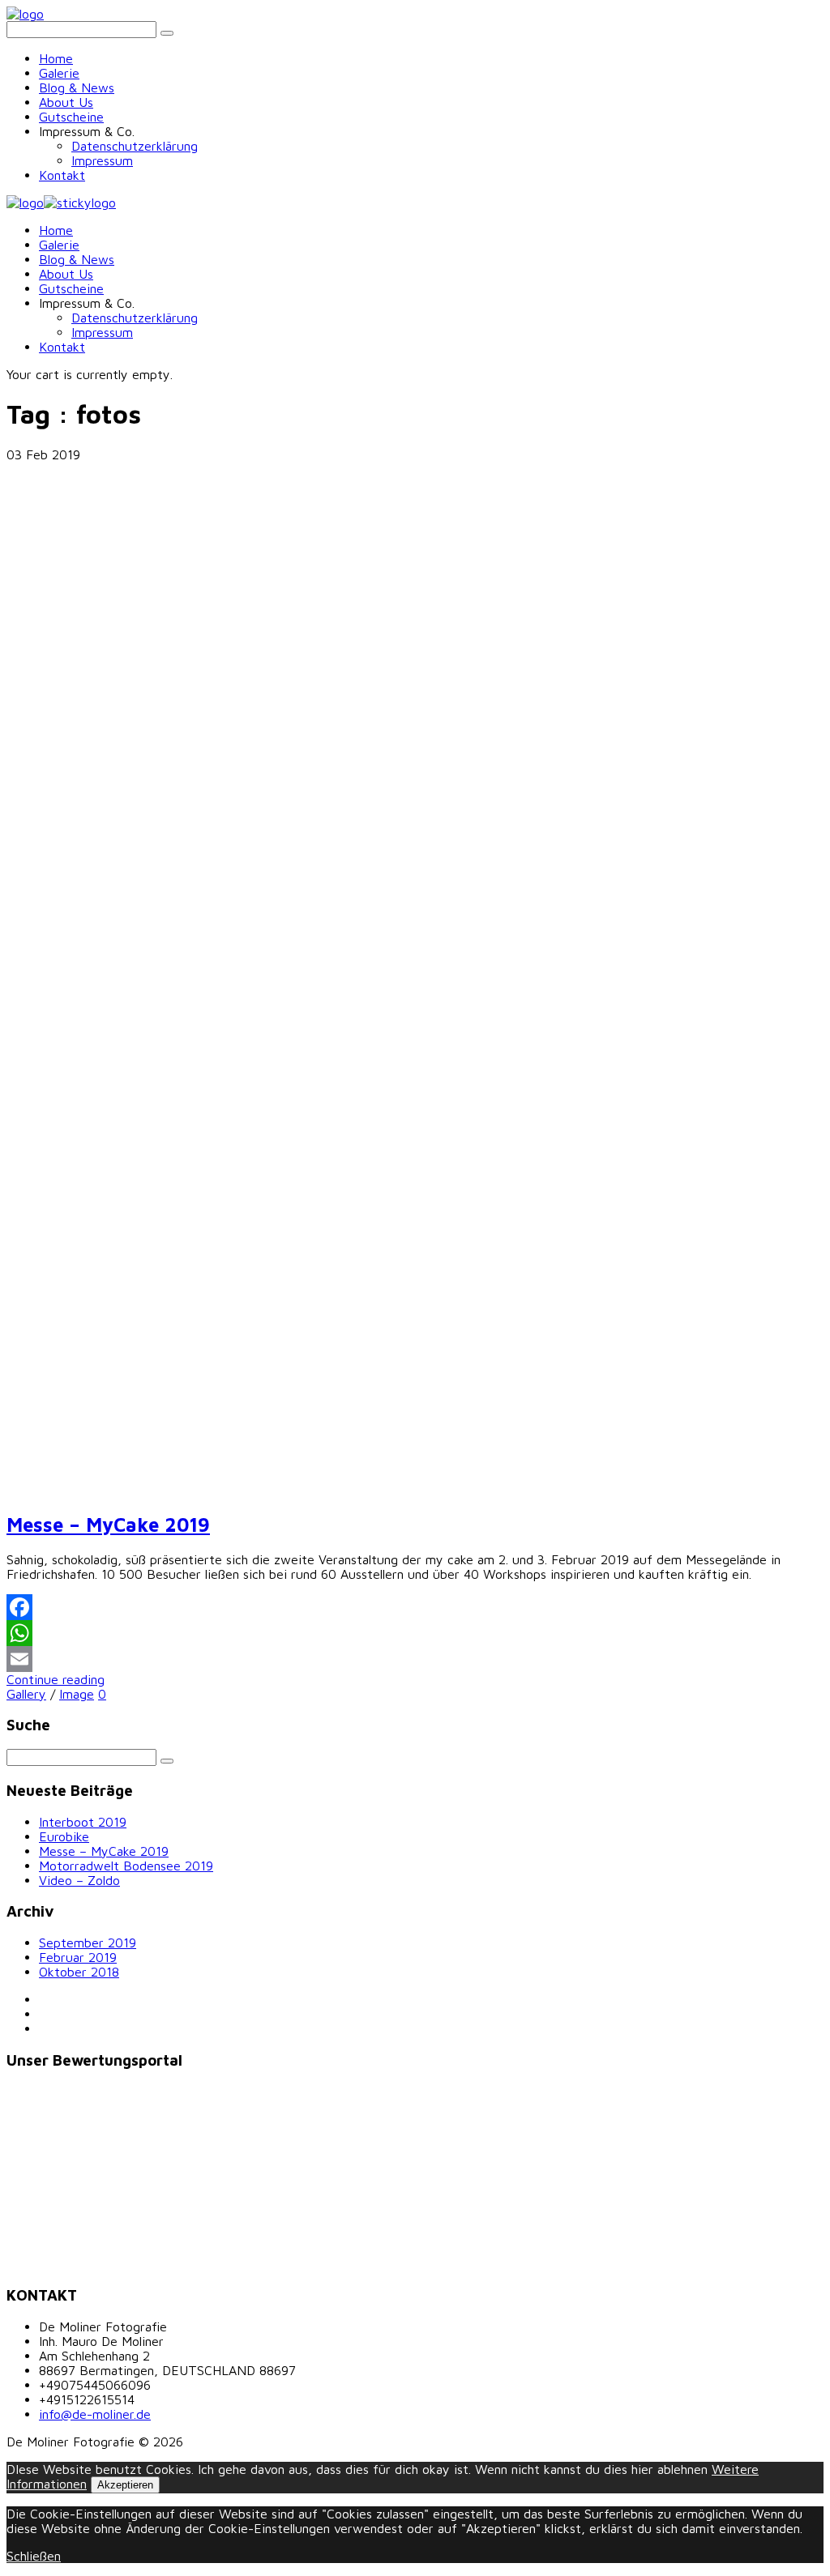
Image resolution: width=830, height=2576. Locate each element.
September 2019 (88, 1943)
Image (77, 1694)
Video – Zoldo (79, 1880)
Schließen (34, 2556)
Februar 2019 (78, 1957)
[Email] (415, 1659)
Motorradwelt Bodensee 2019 (126, 1866)
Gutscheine (71, 117)
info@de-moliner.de (95, 2414)
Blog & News (77, 87)
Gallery (26, 1694)
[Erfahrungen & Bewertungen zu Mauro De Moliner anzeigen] (83, 2263)
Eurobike (64, 1836)
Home (56, 58)
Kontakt (62, 175)
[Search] (167, 33)
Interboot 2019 (83, 1822)
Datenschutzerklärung (135, 146)
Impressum (102, 160)
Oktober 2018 (79, 1972)
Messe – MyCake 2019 (108, 1525)
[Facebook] (415, 1607)
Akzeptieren (125, 2485)
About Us (66, 102)
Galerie (59, 73)
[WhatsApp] (415, 1633)
